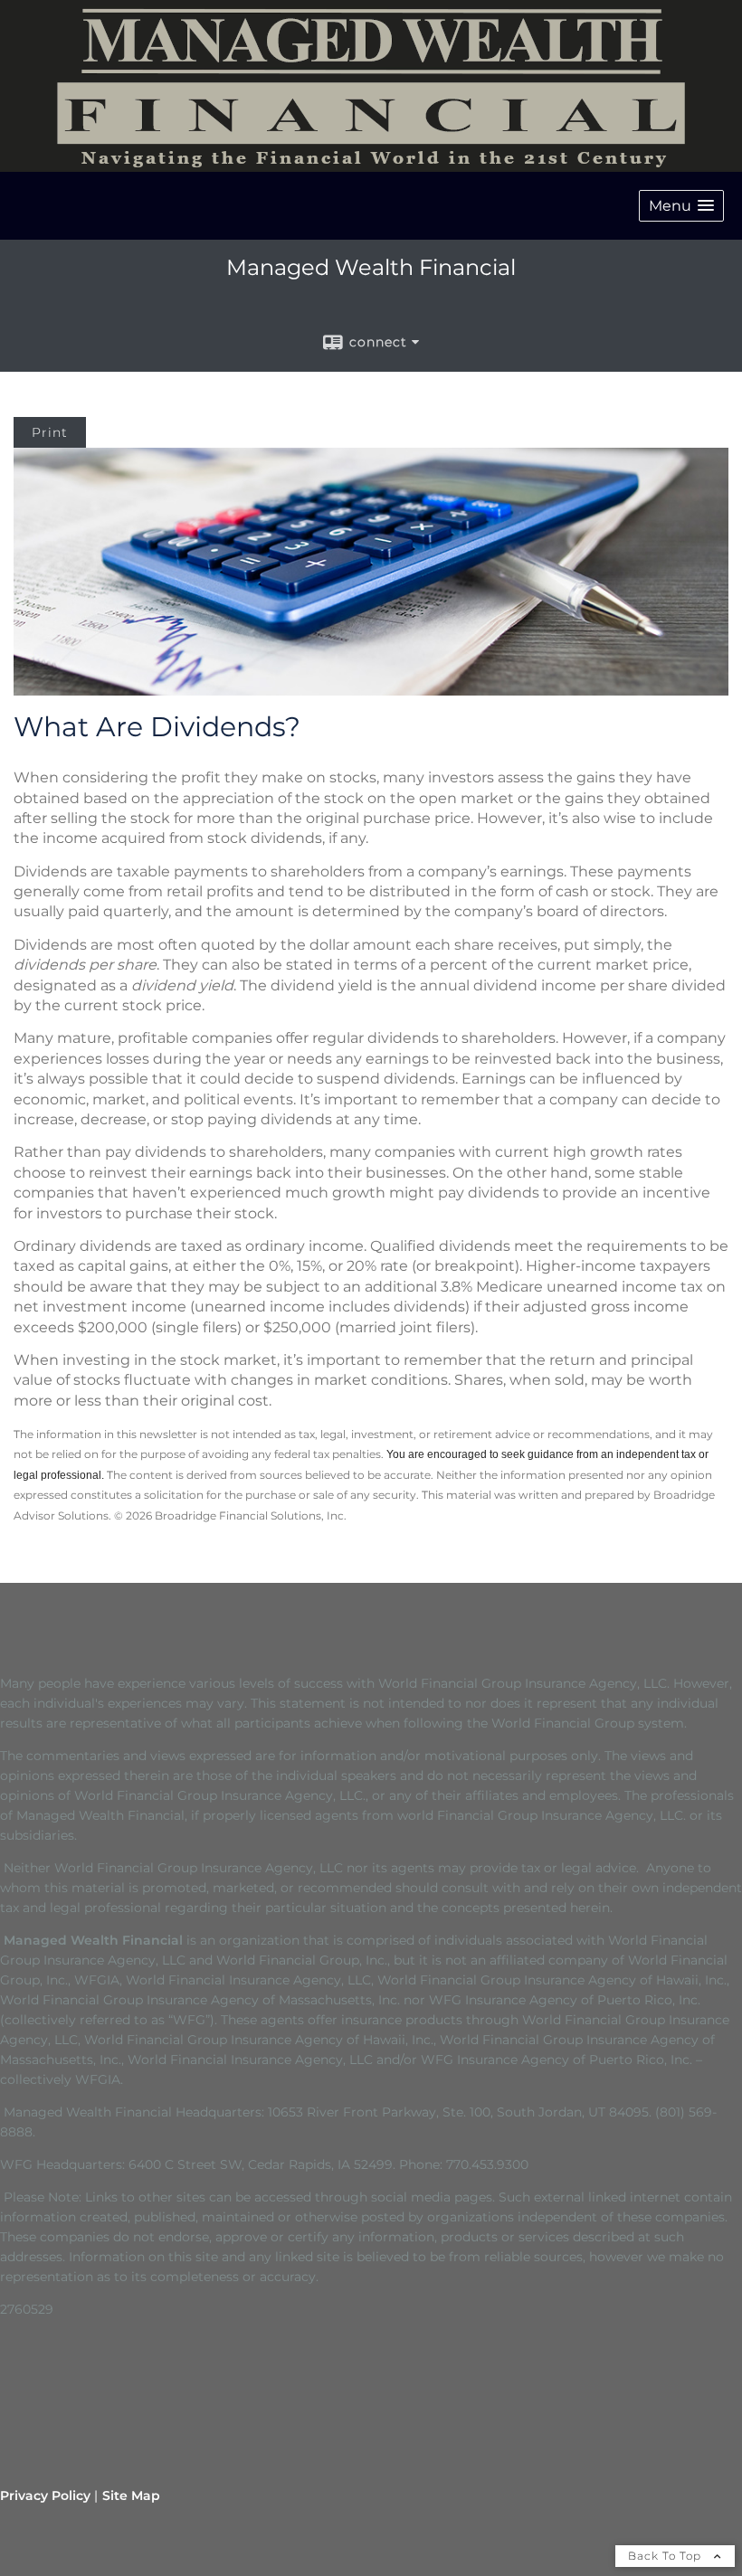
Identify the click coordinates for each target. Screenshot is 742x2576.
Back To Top (666, 2556)
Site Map (131, 2495)
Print (50, 432)
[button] (681, 206)
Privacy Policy (45, 2495)
